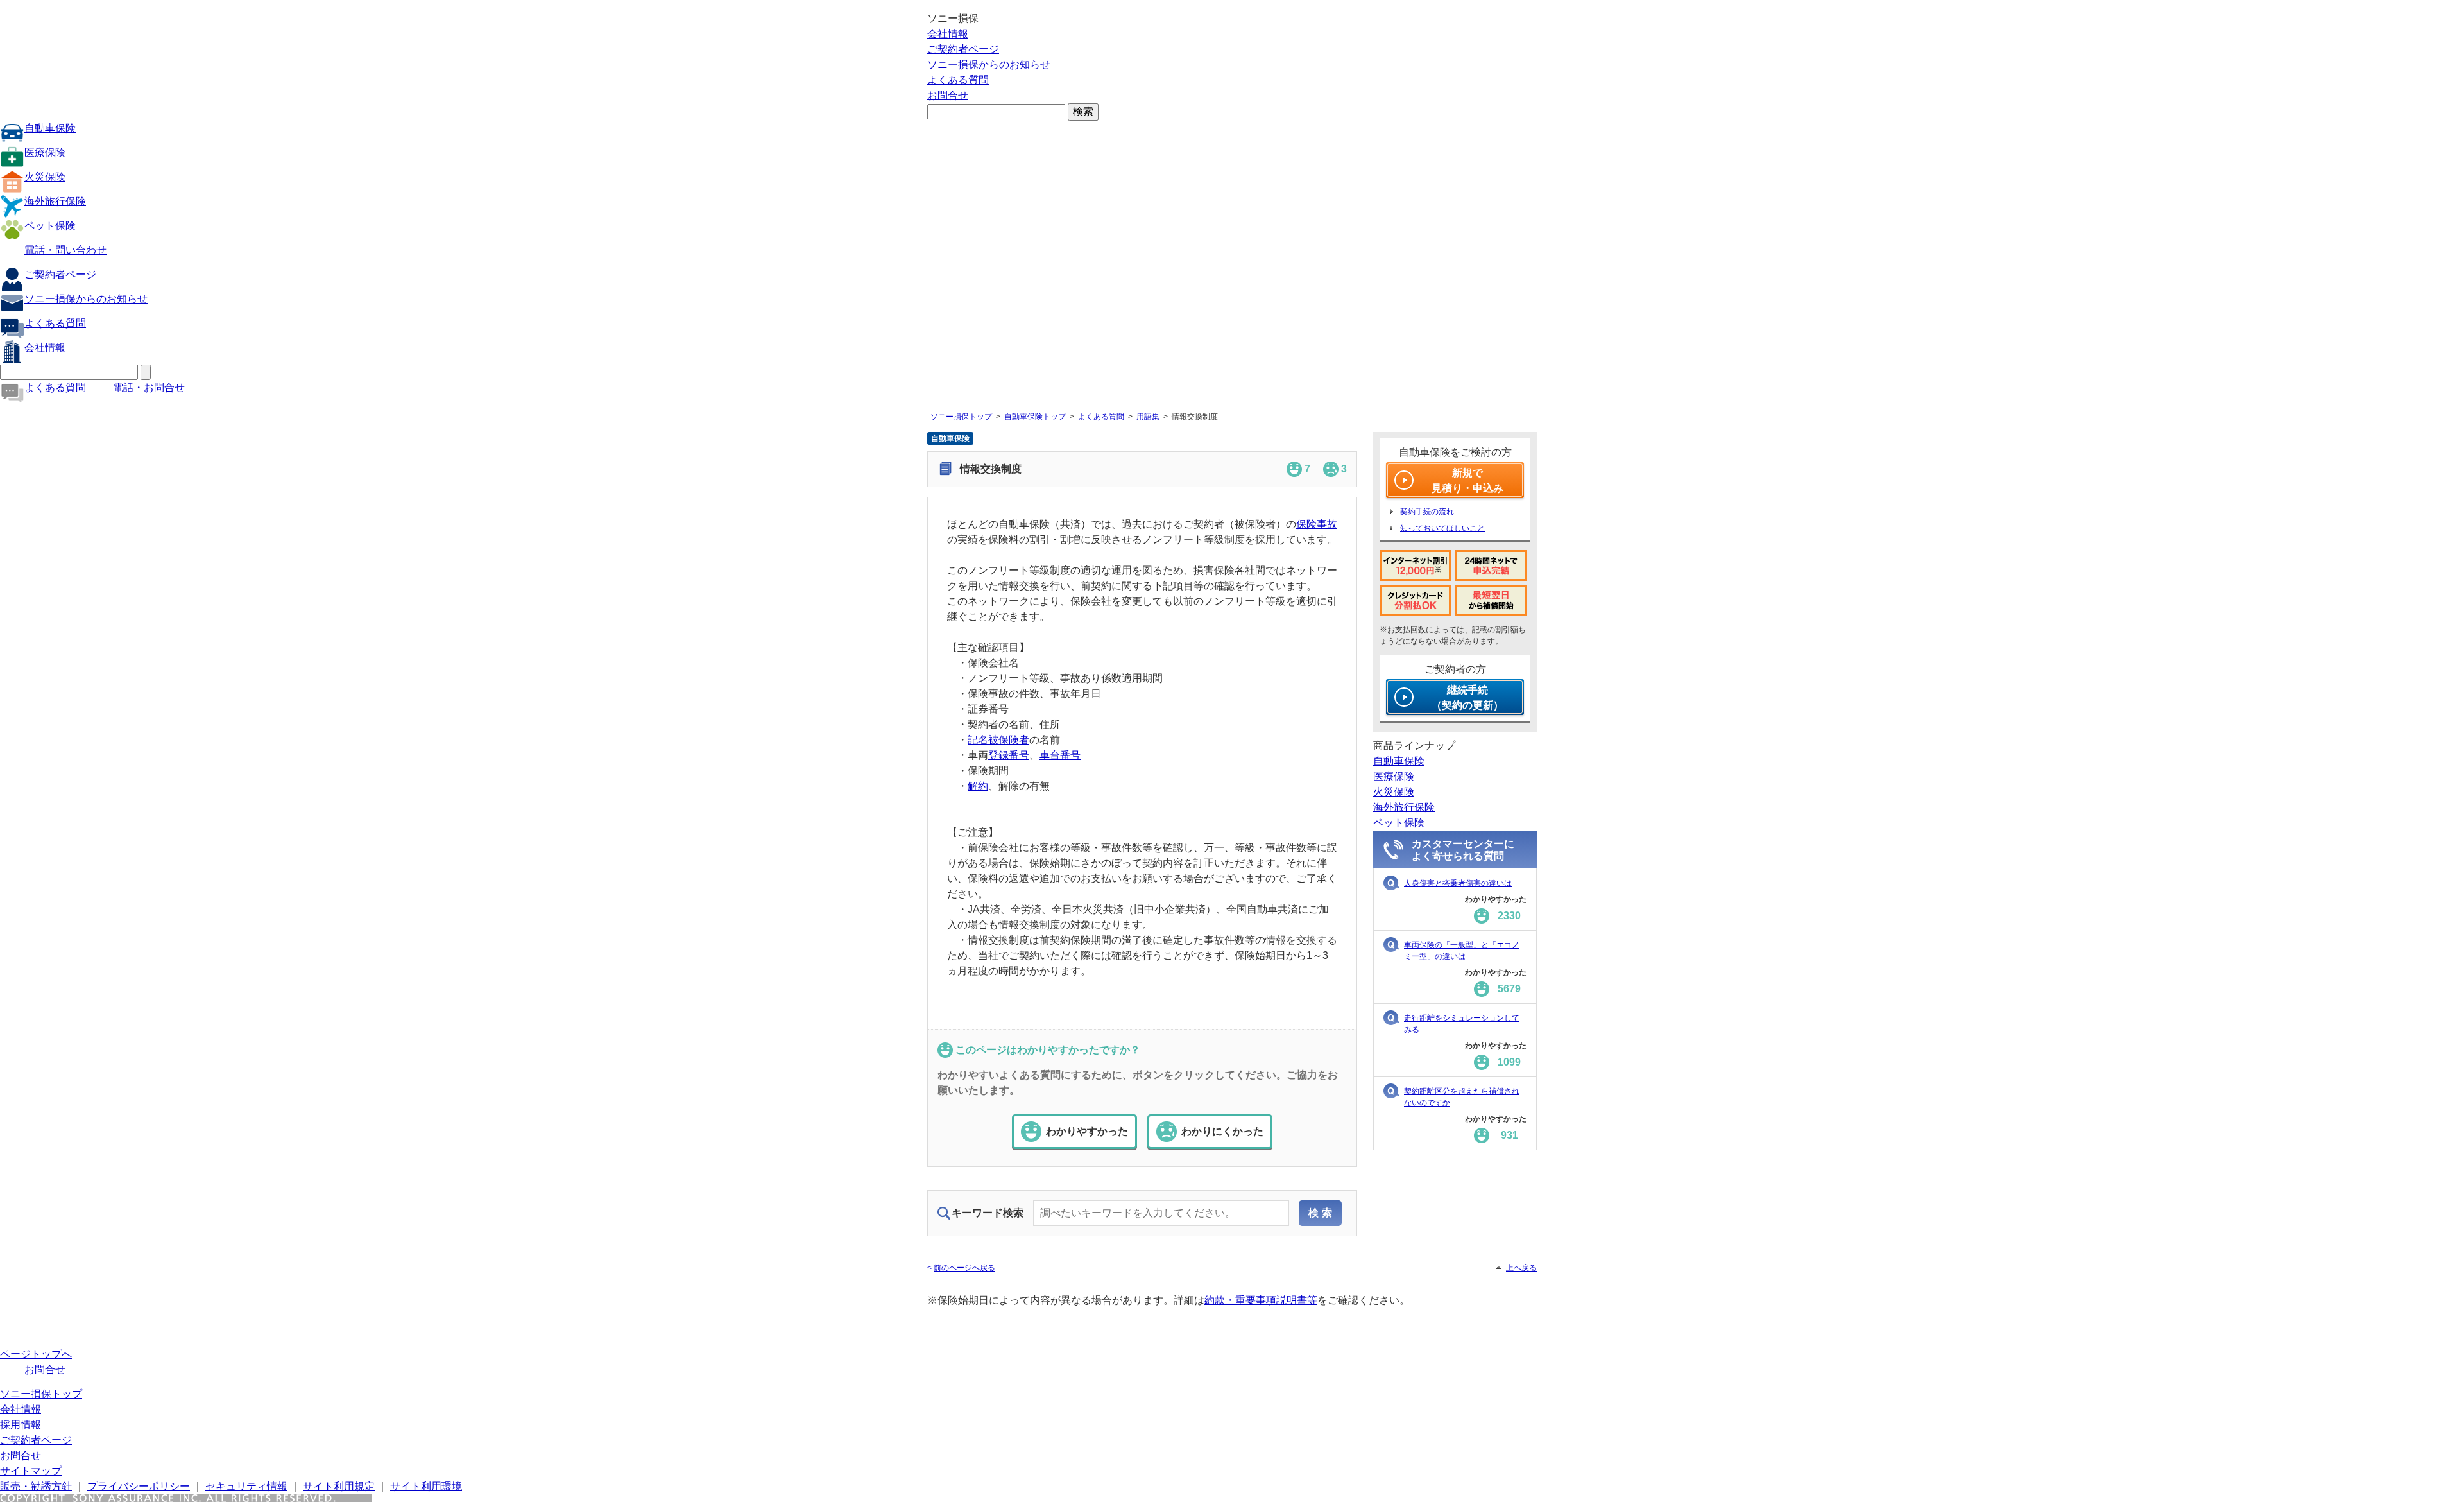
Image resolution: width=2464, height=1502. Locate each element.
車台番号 (1060, 755)
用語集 (1148, 417)
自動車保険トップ (1035, 417)
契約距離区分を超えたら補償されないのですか (1462, 1097)
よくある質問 (958, 80)
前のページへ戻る (964, 1268)
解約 (978, 786)
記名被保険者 (998, 740)
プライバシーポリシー (139, 1486)
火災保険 (45, 177)
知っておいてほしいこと (1442, 528)
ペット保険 (50, 226)
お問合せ (948, 95)
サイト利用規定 (339, 1486)
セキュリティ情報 (246, 1486)
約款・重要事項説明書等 (1261, 1300)
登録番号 (1009, 755)
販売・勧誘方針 (36, 1486)
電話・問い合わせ (65, 250)
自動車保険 (50, 128)
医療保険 (45, 152)
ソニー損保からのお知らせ (989, 65)
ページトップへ (36, 1354)
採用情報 (21, 1425)
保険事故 (1317, 524)
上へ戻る (1521, 1268)
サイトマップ (31, 1471)
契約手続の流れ (1427, 512)
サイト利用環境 (426, 1486)
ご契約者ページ (963, 49)
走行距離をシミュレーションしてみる (1462, 1024)
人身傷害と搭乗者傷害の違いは (1458, 883)
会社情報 (948, 34)
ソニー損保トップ (961, 417)
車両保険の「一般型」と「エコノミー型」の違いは (1462, 951)
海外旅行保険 (55, 201)
